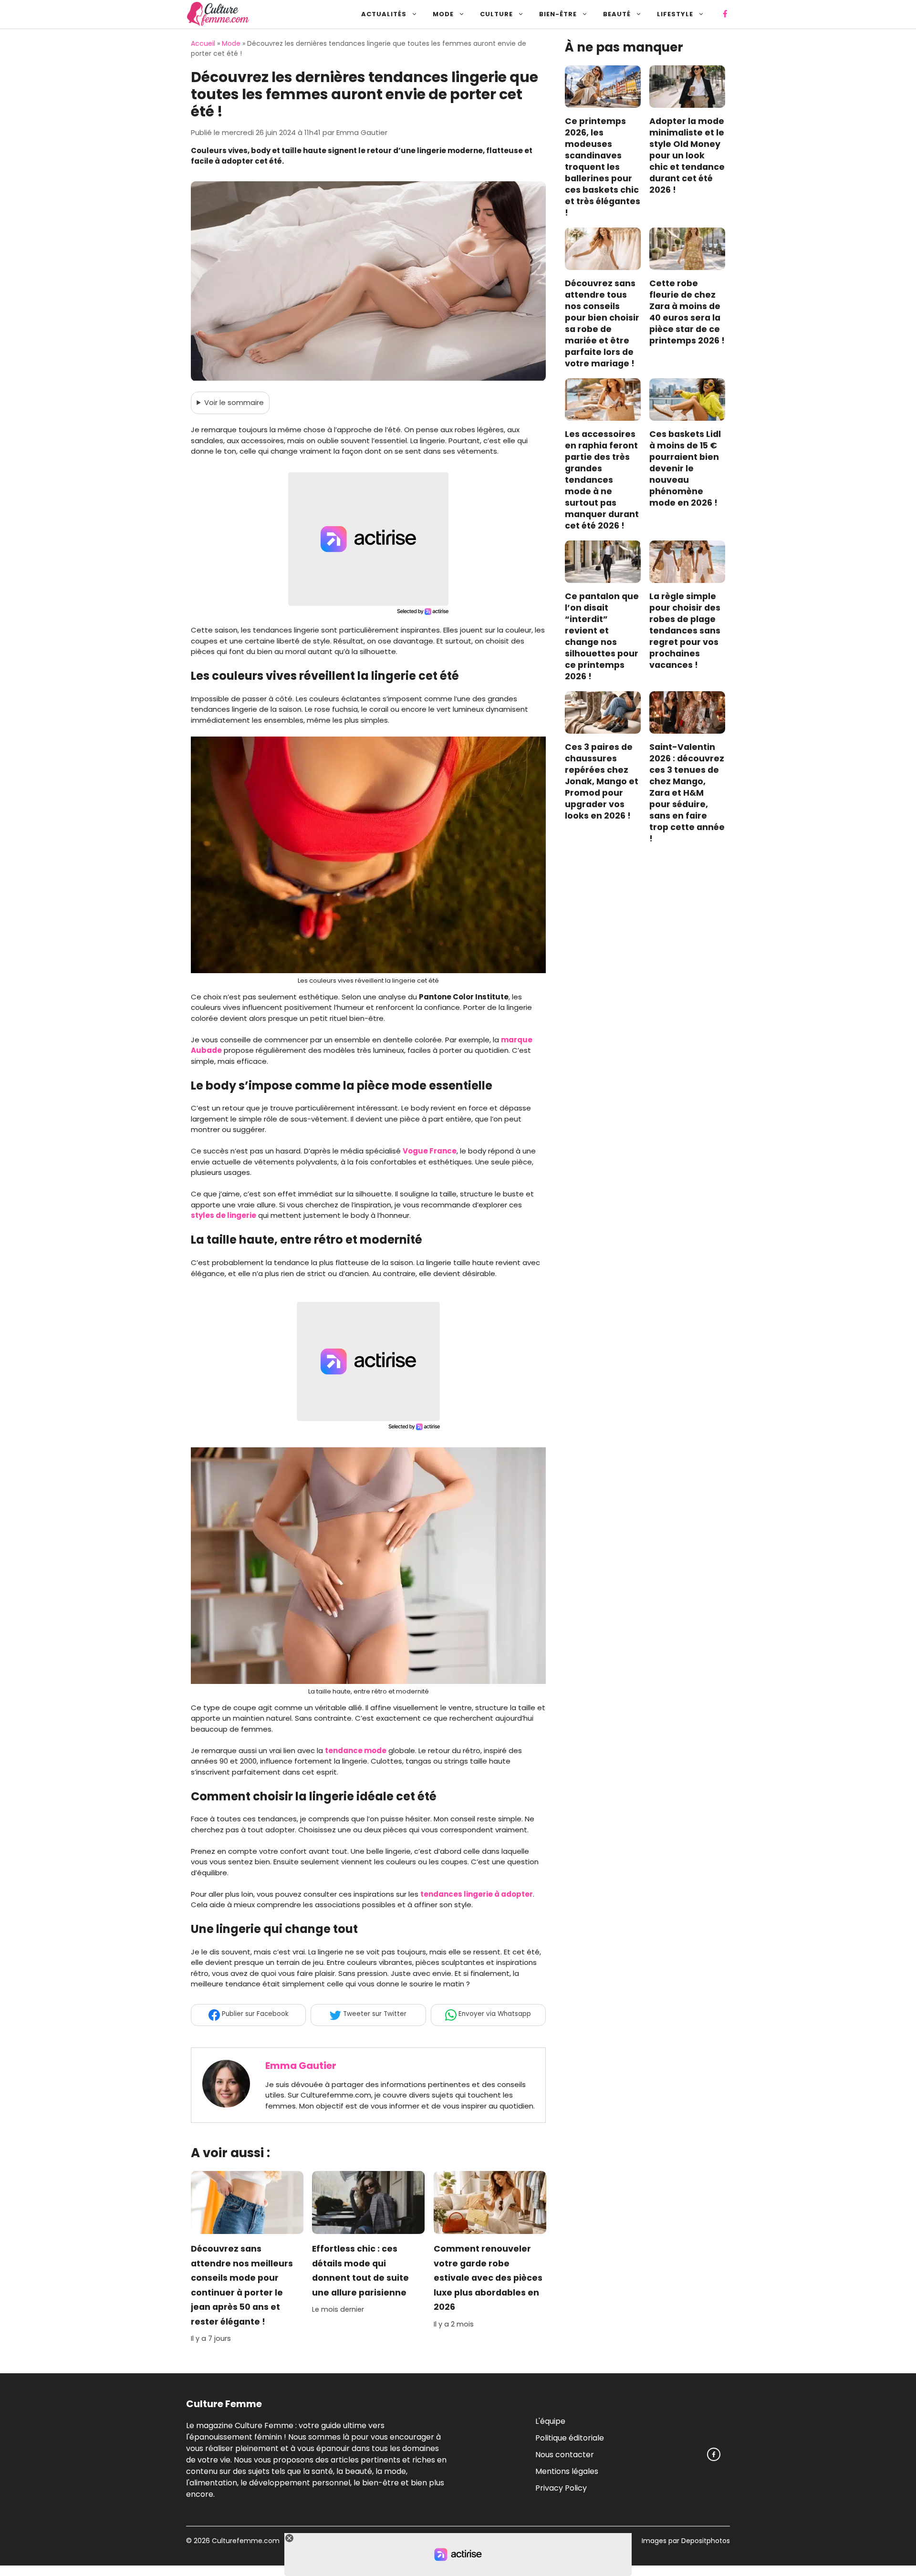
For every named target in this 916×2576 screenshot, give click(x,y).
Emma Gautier (301, 2066)
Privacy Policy (561, 2488)
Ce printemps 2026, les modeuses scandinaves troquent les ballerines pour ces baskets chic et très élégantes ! (603, 167)
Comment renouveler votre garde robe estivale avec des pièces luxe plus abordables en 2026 (488, 2278)
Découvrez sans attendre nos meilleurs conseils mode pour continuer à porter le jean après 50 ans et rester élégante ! (242, 2285)
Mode (443, 14)
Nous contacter (565, 2454)
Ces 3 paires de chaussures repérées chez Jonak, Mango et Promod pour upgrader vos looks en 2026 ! (602, 782)
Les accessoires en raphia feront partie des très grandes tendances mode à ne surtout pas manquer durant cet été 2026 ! (602, 480)
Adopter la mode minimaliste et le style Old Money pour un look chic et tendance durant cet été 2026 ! (687, 156)
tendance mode (356, 1750)
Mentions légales (567, 2471)
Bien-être (558, 14)
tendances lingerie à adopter (477, 1894)
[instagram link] (714, 2454)
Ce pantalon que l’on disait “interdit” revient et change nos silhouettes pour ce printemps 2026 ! (602, 637)
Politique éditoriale (570, 2437)
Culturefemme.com (245, 2541)
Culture (496, 14)
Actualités (384, 14)
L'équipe (550, 2421)
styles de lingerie (224, 1215)
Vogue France (430, 1151)
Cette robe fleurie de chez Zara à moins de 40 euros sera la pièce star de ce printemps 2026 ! (687, 312)
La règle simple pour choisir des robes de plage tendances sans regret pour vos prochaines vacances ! (685, 631)
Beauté (617, 14)
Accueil (203, 43)
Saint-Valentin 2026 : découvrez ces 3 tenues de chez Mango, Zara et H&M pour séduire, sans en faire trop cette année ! (687, 793)
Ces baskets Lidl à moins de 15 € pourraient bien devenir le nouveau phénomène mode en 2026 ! (685, 469)
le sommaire (234, 402)
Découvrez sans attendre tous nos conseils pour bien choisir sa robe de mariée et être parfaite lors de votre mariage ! (602, 324)
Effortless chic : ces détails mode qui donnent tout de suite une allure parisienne (360, 2271)
